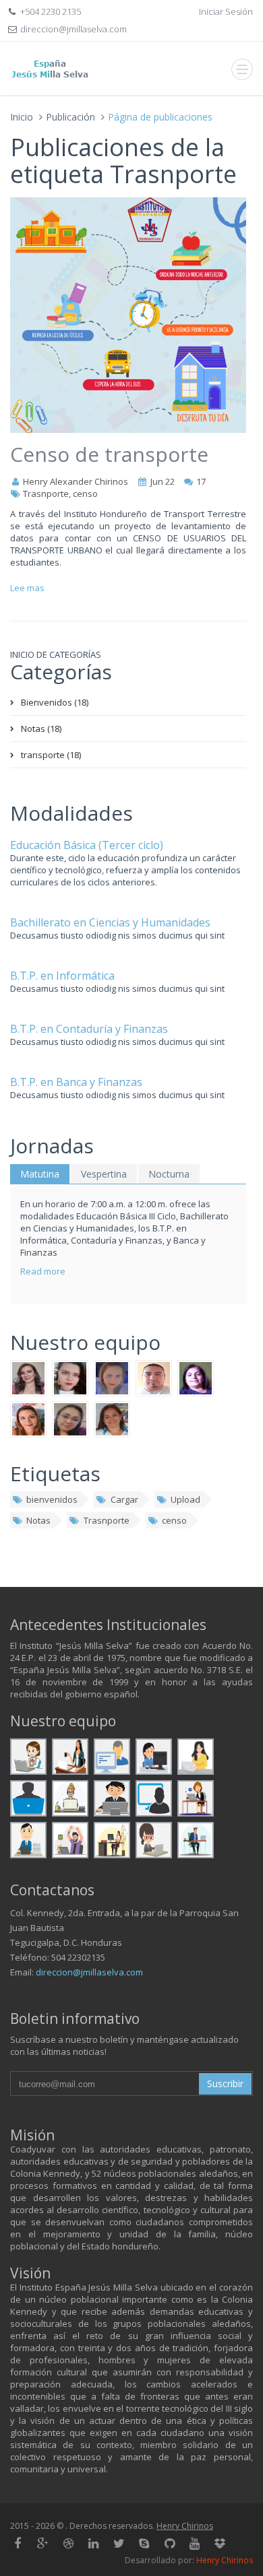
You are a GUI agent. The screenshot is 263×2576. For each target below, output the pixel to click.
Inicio (22, 117)
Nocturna (169, 1174)
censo (174, 1520)
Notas (38, 1520)
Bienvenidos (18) (55, 702)
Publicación (70, 117)
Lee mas (27, 588)
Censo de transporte (109, 454)
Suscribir (225, 2083)
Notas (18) (41, 728)
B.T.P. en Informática (62, 976)
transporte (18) (51, 755)
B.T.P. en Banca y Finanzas (76, 1082)
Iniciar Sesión (226, 11)
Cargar (124, 1499)
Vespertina (104, 1174)
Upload (185, 1499)
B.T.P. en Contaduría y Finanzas (89, 1029)
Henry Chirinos (185, 2526)
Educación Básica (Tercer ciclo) (87, 845)
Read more (43, 1271)
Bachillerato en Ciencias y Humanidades (110, 922)
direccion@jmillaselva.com (89, 1972)
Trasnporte (107, 1520)
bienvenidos (52, 1499)
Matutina (40, 1174)
